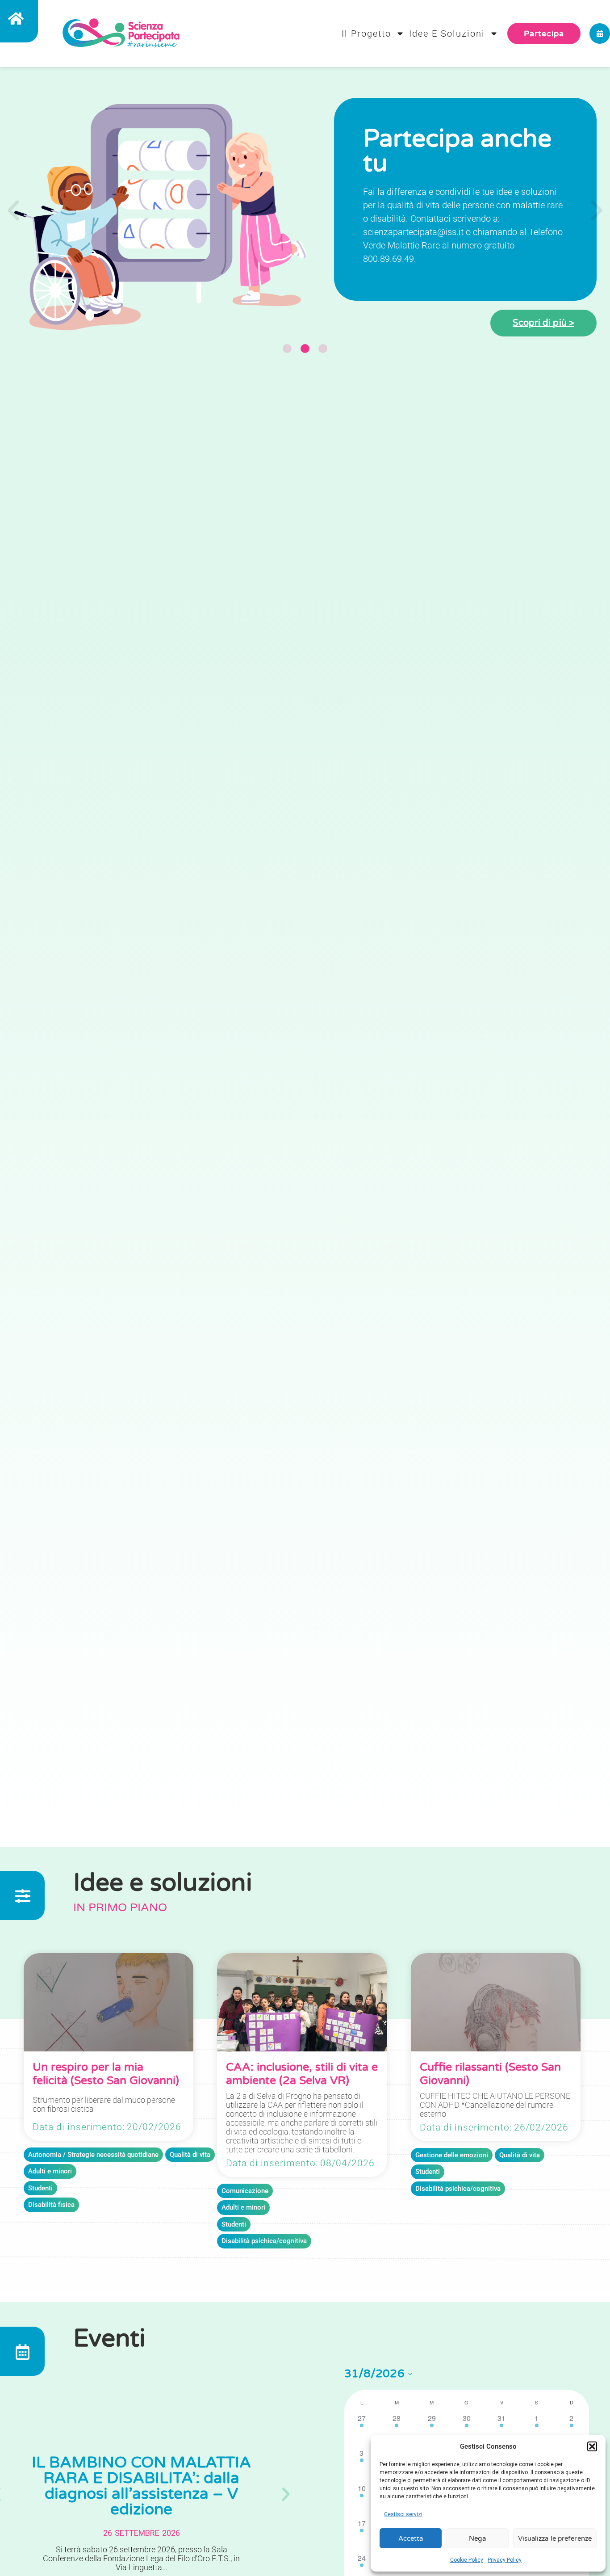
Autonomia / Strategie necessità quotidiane (93, 2155)
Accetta (411, 2538)
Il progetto (366, 34)
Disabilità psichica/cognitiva (264, 2241)
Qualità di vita (190, 2155)
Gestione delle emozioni (452, 2155)
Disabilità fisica (51, 2205)
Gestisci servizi (403, 2514)
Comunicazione (245, 2191)
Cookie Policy (467, 2560)
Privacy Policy (505, 2560)
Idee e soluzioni (447, 34)
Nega (477, 2538)
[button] (592, 2446)
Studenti (40, 2188)
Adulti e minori (50, 2171)
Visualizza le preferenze (555, 2538)
